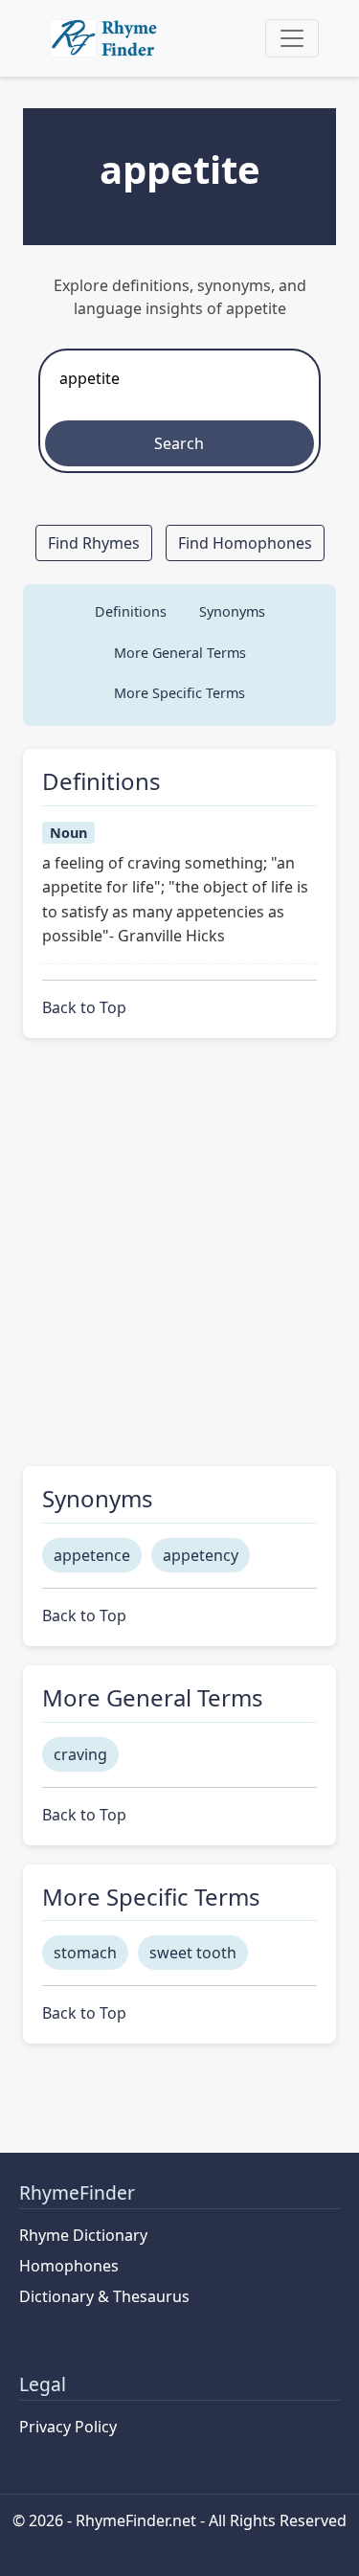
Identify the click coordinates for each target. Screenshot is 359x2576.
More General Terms (180, 653)
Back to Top (84, 1007)
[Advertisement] (179, 1264)
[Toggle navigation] (292, 38)
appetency (201, 1555)
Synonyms (232, 611)
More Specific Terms (179, 693)
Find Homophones (245, 543)
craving (80, 1754)
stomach (85, 1953)
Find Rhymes (94, 543)
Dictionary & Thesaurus (104, 2296)
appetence (92, 1555)
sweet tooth (193, 1953)
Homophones (69, 2266)
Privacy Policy (68, 2427)
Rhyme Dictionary (83, 2235)
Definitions (131, 611)
